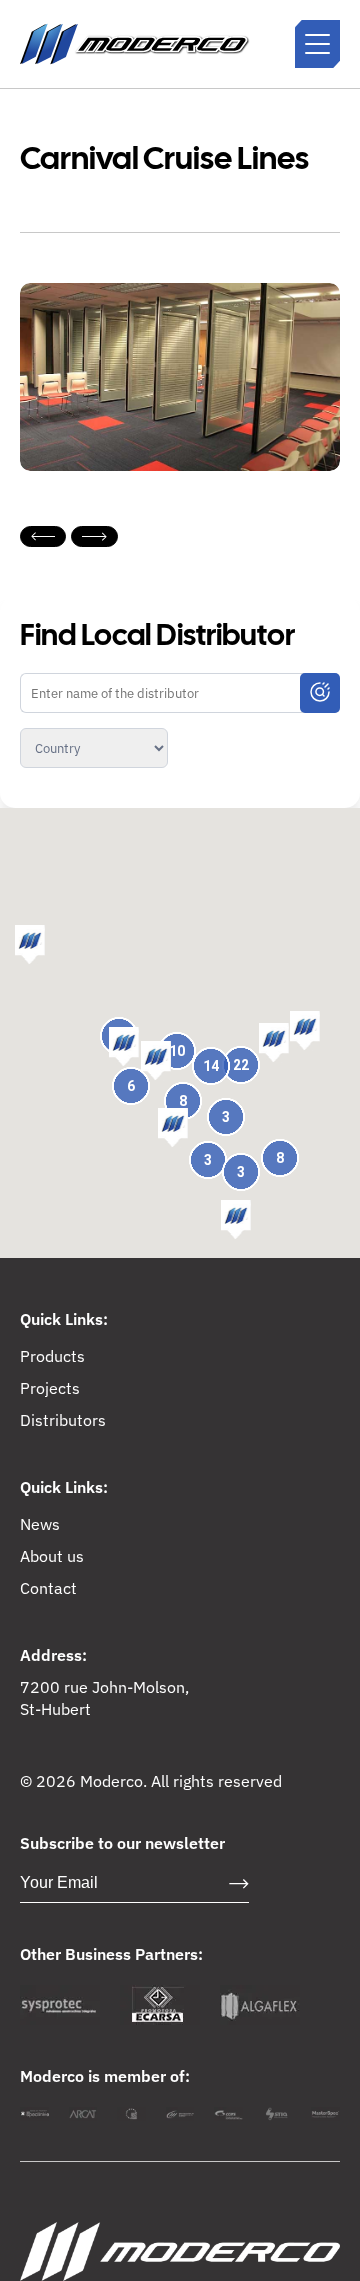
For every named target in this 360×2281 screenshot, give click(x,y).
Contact (48, 1588)
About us (52, 1556)
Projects (50, 1388)
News (40, 1524)
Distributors (63, 1420)
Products (52, 1356)
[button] (274, 1043)
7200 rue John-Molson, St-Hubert (104, 1698)
